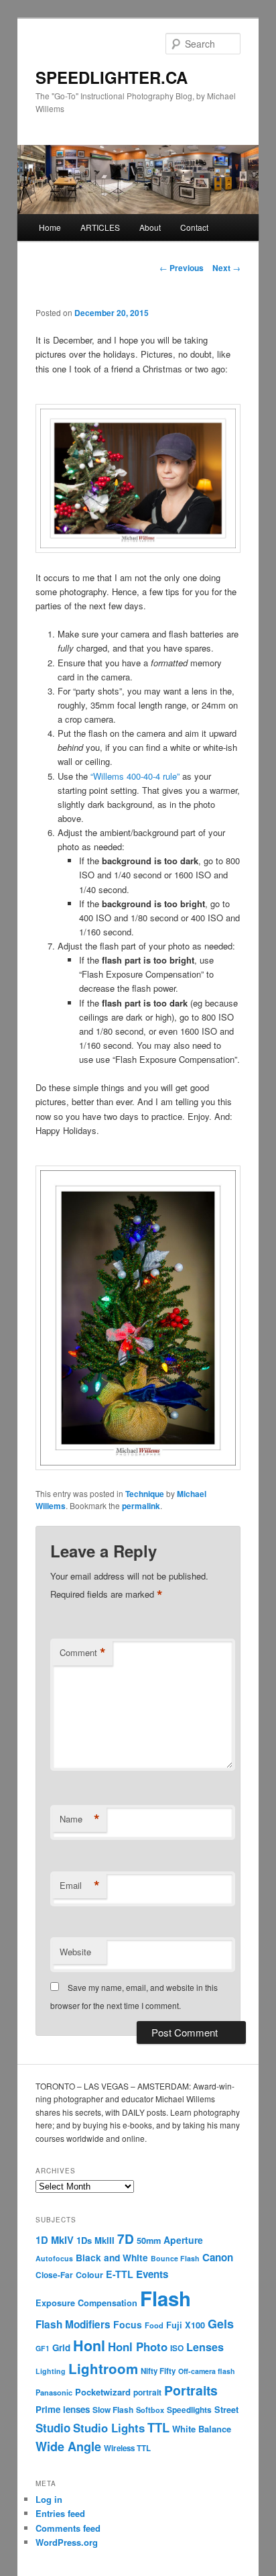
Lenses (205, 2347)
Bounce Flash (175, 2258)
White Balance (202, 2429)
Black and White (112, 2257)
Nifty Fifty (158, 2371)
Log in (49, 2499)
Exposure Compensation (86, 2303)
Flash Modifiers (73, 2324)
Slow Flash (113, 2410)
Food (154, 2325)
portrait (147, 2392)
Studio (53, 2428)
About (150, 227)
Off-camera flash (207, 2371)
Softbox (150, 2410)
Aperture (183, 2240)
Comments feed (68, 2528)
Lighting (51, 2371)
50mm (149, 2240)
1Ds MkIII (95, 2240)
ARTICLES (100, 227)
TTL (158, 2427)
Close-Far (54, 2275)
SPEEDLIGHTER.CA (112, 77)
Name (80, 1819)
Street (226, 2410)
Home (50, 227)
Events (152, 2274)
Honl (89, 2346)
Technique (145, 1494)
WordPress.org (67, 2542)
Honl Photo (138, 2347)
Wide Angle (68, 2446)
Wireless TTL (127, 2448)
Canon (218, 2257)
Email (80, 1886)
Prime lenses (63, 2409)
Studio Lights (109, 2428)
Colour (89, 2275)
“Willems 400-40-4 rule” (135, 776)
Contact (194, 227)
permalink (141, 1506)
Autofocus (54, 2258)
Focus (128, 2324)
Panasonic (54, 2392)
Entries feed (60, 2513)
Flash (165, 2298)
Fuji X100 (186, 2325)
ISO (177, 2348)
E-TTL (120, 2274)
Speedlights (189, 2410)
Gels (221, 2324)
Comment (83, 1653)
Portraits (191, 2390)
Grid (61, 2348)
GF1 (43, 2348)
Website (75, 1952)
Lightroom (103, 2368)
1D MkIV (55, 2240)
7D (126, 2238)
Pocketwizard (103, 2392)
